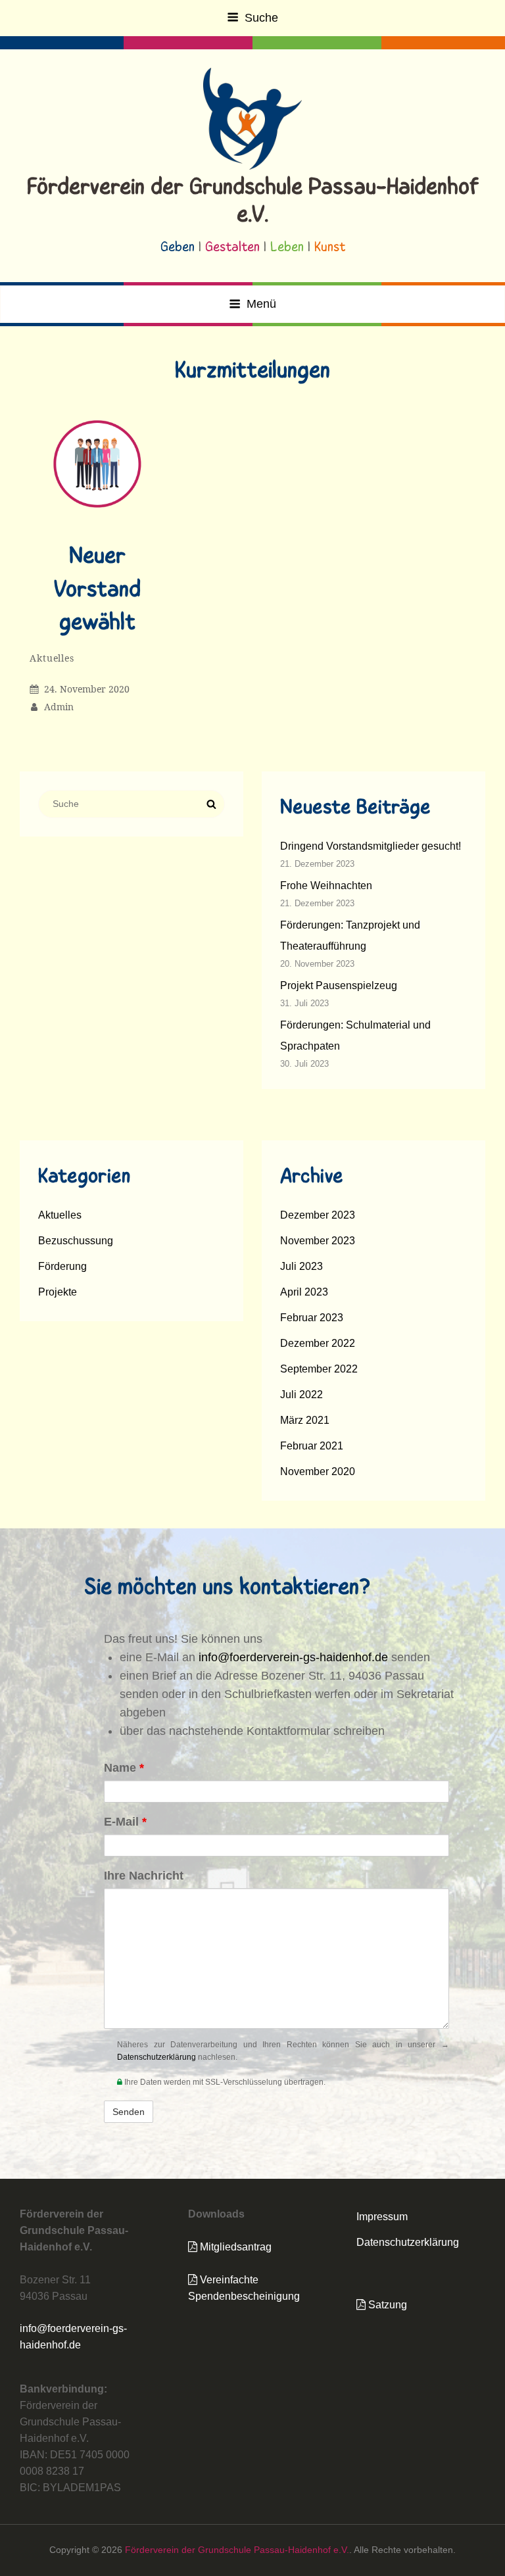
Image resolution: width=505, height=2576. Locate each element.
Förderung (62, 1266)
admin (59, 707)
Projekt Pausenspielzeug (339, 985)
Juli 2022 (301, 1395)
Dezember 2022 (318, 1343)
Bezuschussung (76, 1241)
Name (124, 1768)
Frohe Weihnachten (326, 886)
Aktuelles (52, 658)
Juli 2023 (301, 1266)
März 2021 (305, 1420)
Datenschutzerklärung (156, 2057)
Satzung (386, 2305)
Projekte (58, 1292)
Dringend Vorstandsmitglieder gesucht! (371, 846)
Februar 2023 (312, 1318)
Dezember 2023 (318, 1215)
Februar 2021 (312, 1446)
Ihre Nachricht (144, 1876)
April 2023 (304, 1292)
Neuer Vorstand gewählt (97, 590)
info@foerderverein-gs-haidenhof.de (293, 1657)
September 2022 (319, 1369)
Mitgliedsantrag (234, 2247)
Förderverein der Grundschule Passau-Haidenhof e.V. (237, 2550)
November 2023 (318, 1241)
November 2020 (318, 1471)
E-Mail (125, 1822)
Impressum (382, 2217)
